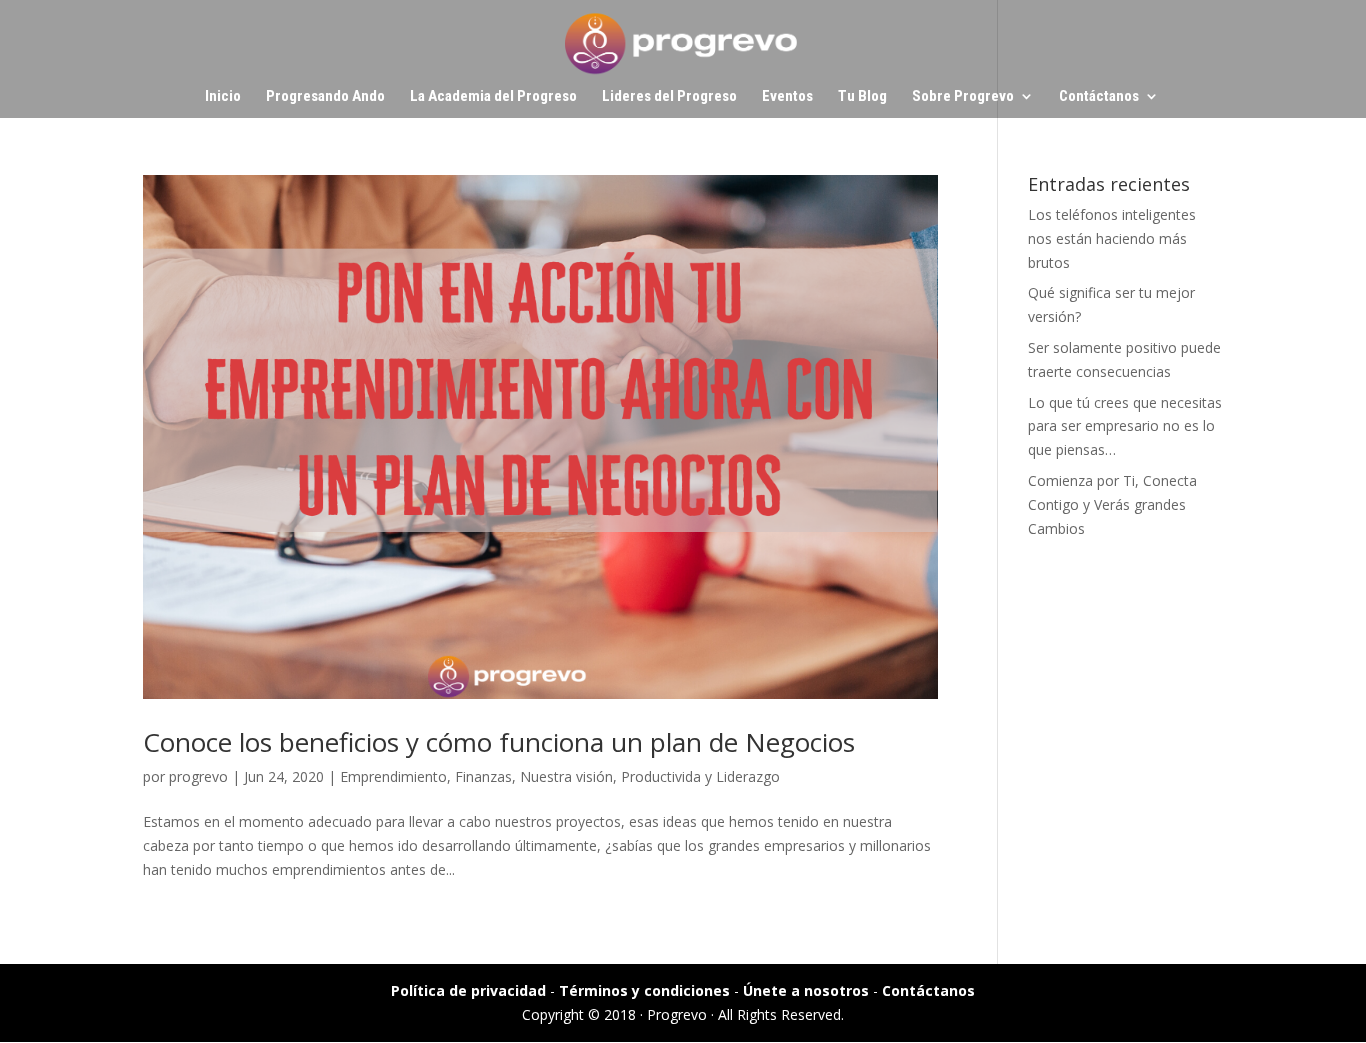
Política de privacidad (468, 990)
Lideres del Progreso (669, 97)
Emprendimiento (393, 776)
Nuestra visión (566, 776)
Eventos (787, 97)
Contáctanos (1099, 97)
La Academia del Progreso (493, 97)
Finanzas (483, 776)
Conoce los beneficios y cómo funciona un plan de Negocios (499, 742)
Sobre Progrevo (963, 97)
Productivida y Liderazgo (700, 776)
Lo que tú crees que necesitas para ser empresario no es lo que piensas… (1125, 426)
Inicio (223, 97)
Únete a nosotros (806, 990)
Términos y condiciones (644, 990)
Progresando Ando (325, 97)
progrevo (198, 776)
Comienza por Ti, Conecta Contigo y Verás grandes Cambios (1112, 504)
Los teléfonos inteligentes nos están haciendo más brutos (1112, 238)
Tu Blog (862, 97)
